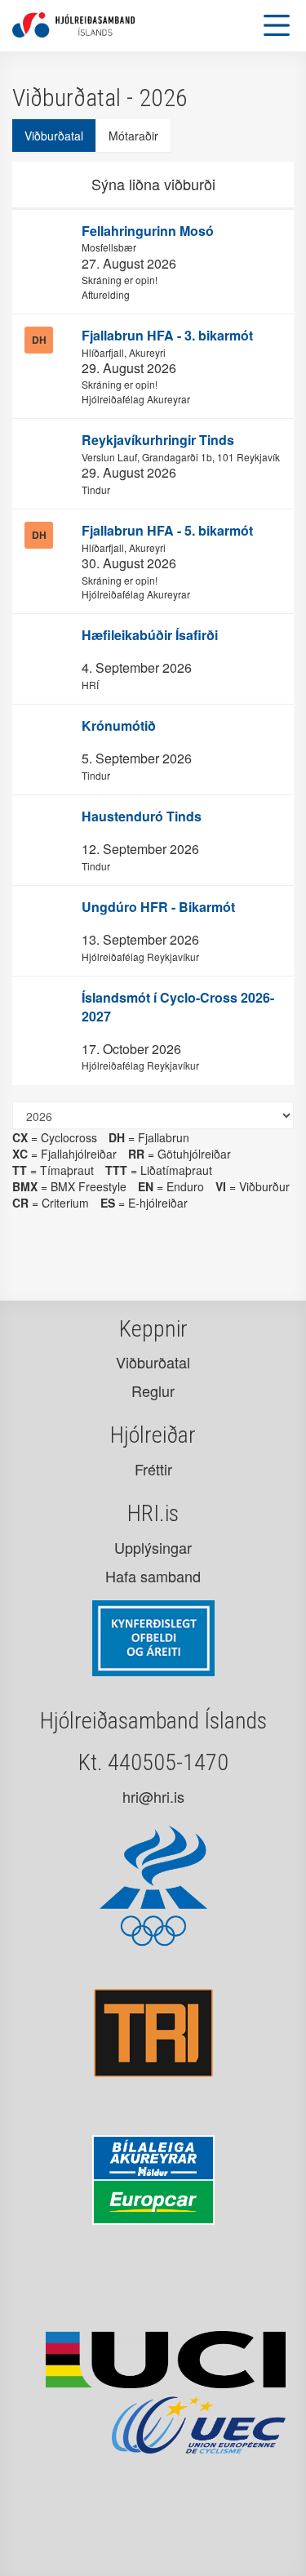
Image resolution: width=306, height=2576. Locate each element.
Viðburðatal (54, 136)
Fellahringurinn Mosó (148, 231)
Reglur (153, 1390)
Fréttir (153, 1469)
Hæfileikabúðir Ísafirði (150, 635)
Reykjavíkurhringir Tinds (158, 440)
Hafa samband (153, 1576)
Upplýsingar (153, 1547)
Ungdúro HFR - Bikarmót (158, 907)
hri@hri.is (153, 1796)
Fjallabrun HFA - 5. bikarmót (167, 530)
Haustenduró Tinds (142, 816)
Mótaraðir (133, 136)
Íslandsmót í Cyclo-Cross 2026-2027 (178, 1007)
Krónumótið (119, 725)
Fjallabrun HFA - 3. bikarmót (167, 335)
